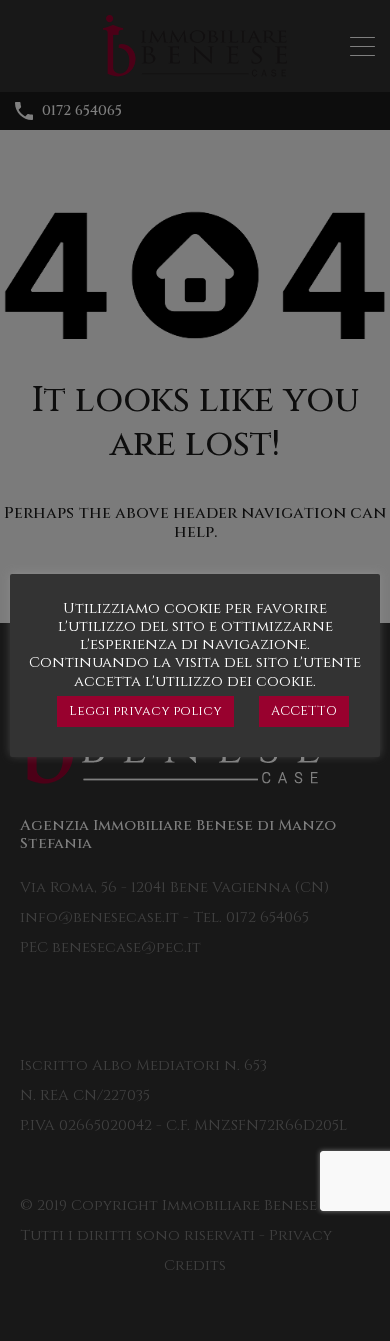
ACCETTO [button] (304, 711)
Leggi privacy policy (145, 711)
